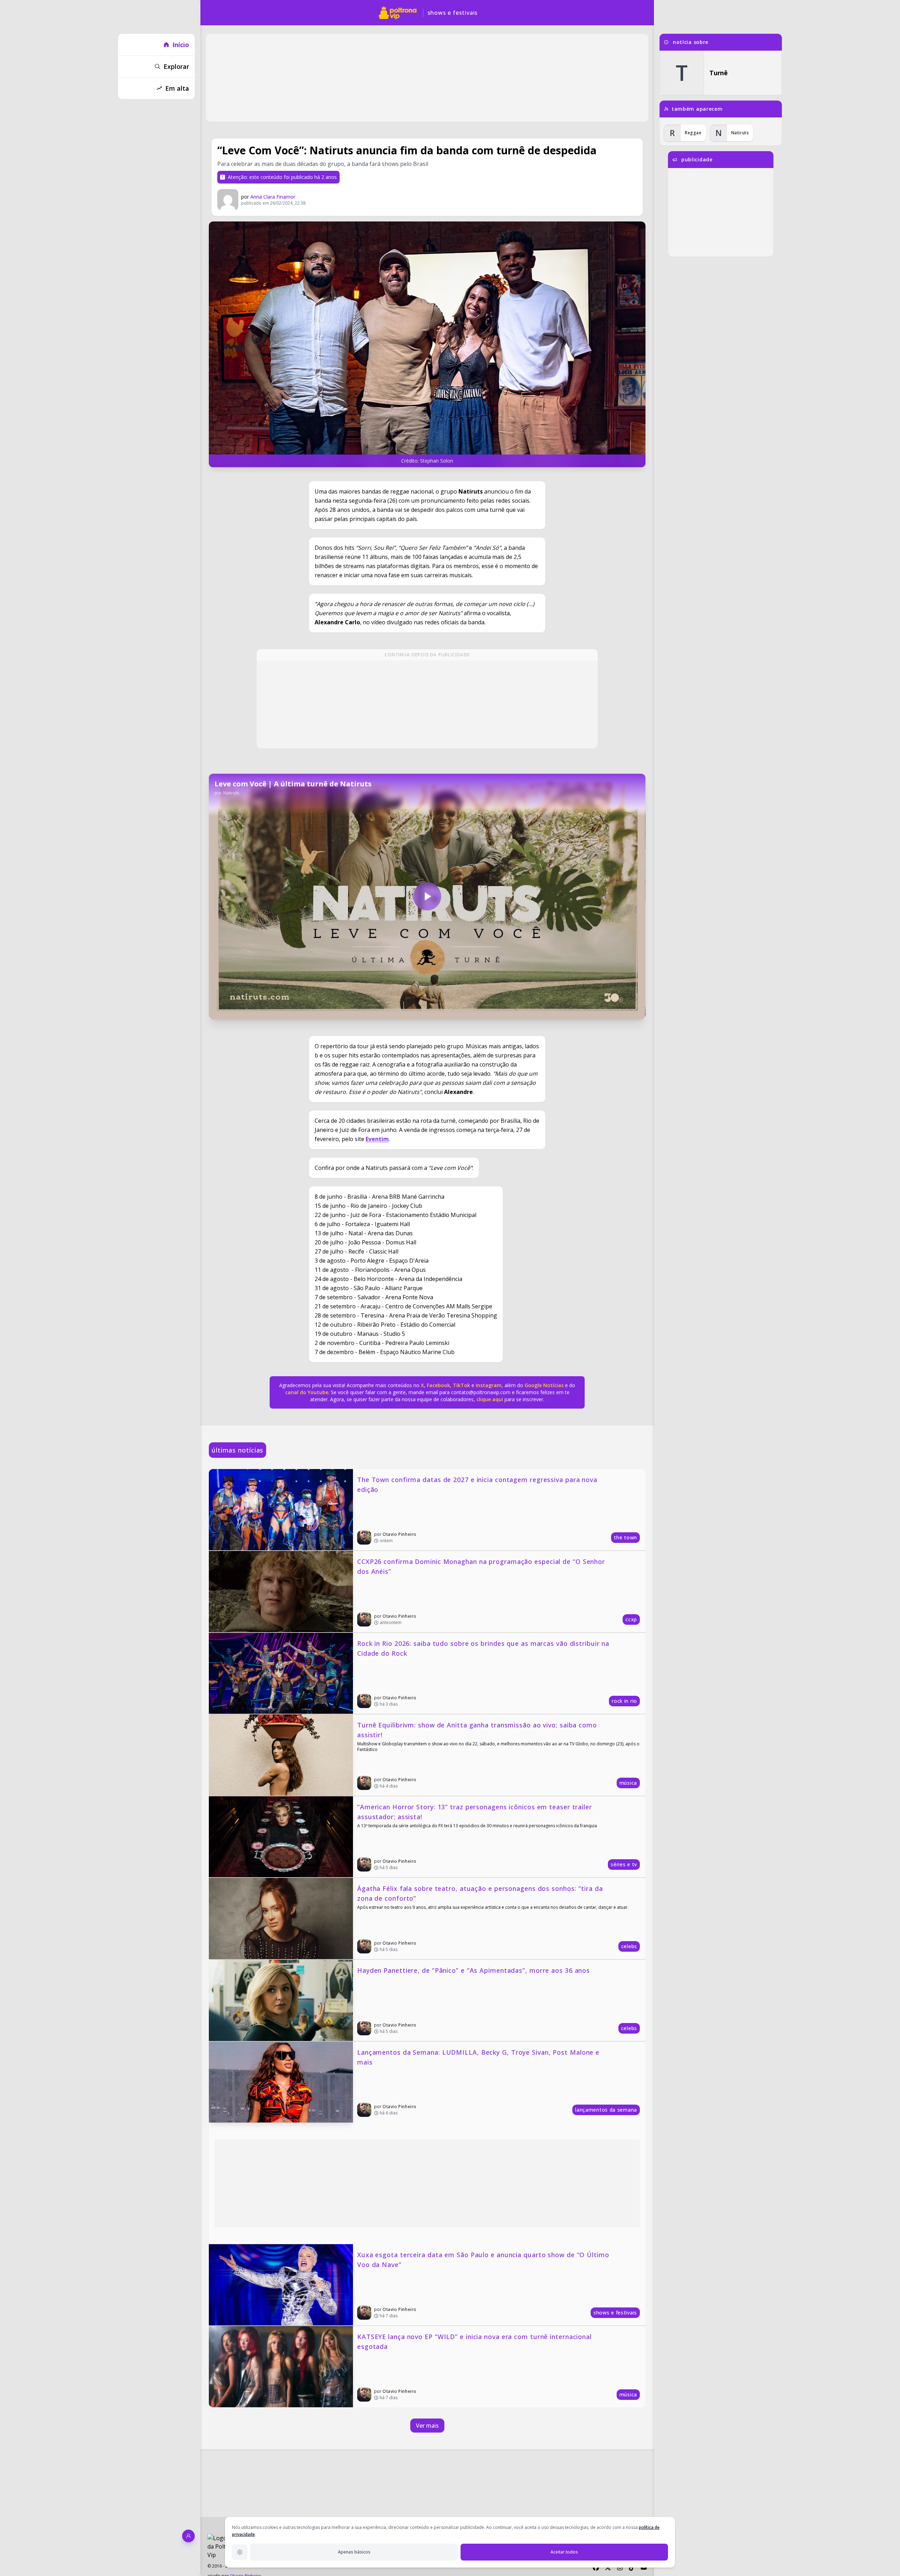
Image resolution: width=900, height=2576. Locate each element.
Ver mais (427, 2426)
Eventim (377, 1139)
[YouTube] (644, 2568)
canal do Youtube (307, 1392)
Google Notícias (544, 1385)
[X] (608, 2568)
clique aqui (490, 1399)
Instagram (489, 1385)
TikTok (461, 1385)
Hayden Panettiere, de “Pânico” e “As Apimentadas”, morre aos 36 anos (474, 1970)
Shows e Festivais (453, 13)
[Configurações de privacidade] (240, 2552)
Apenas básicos (354, 2552)
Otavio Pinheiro (400, 1534)
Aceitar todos (564, 2552)
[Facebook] (596, 2568)
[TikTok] (632, 2568)
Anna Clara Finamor (273, 197)
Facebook (438, 1385)
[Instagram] (620, 2568)
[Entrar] (188, 2536)
